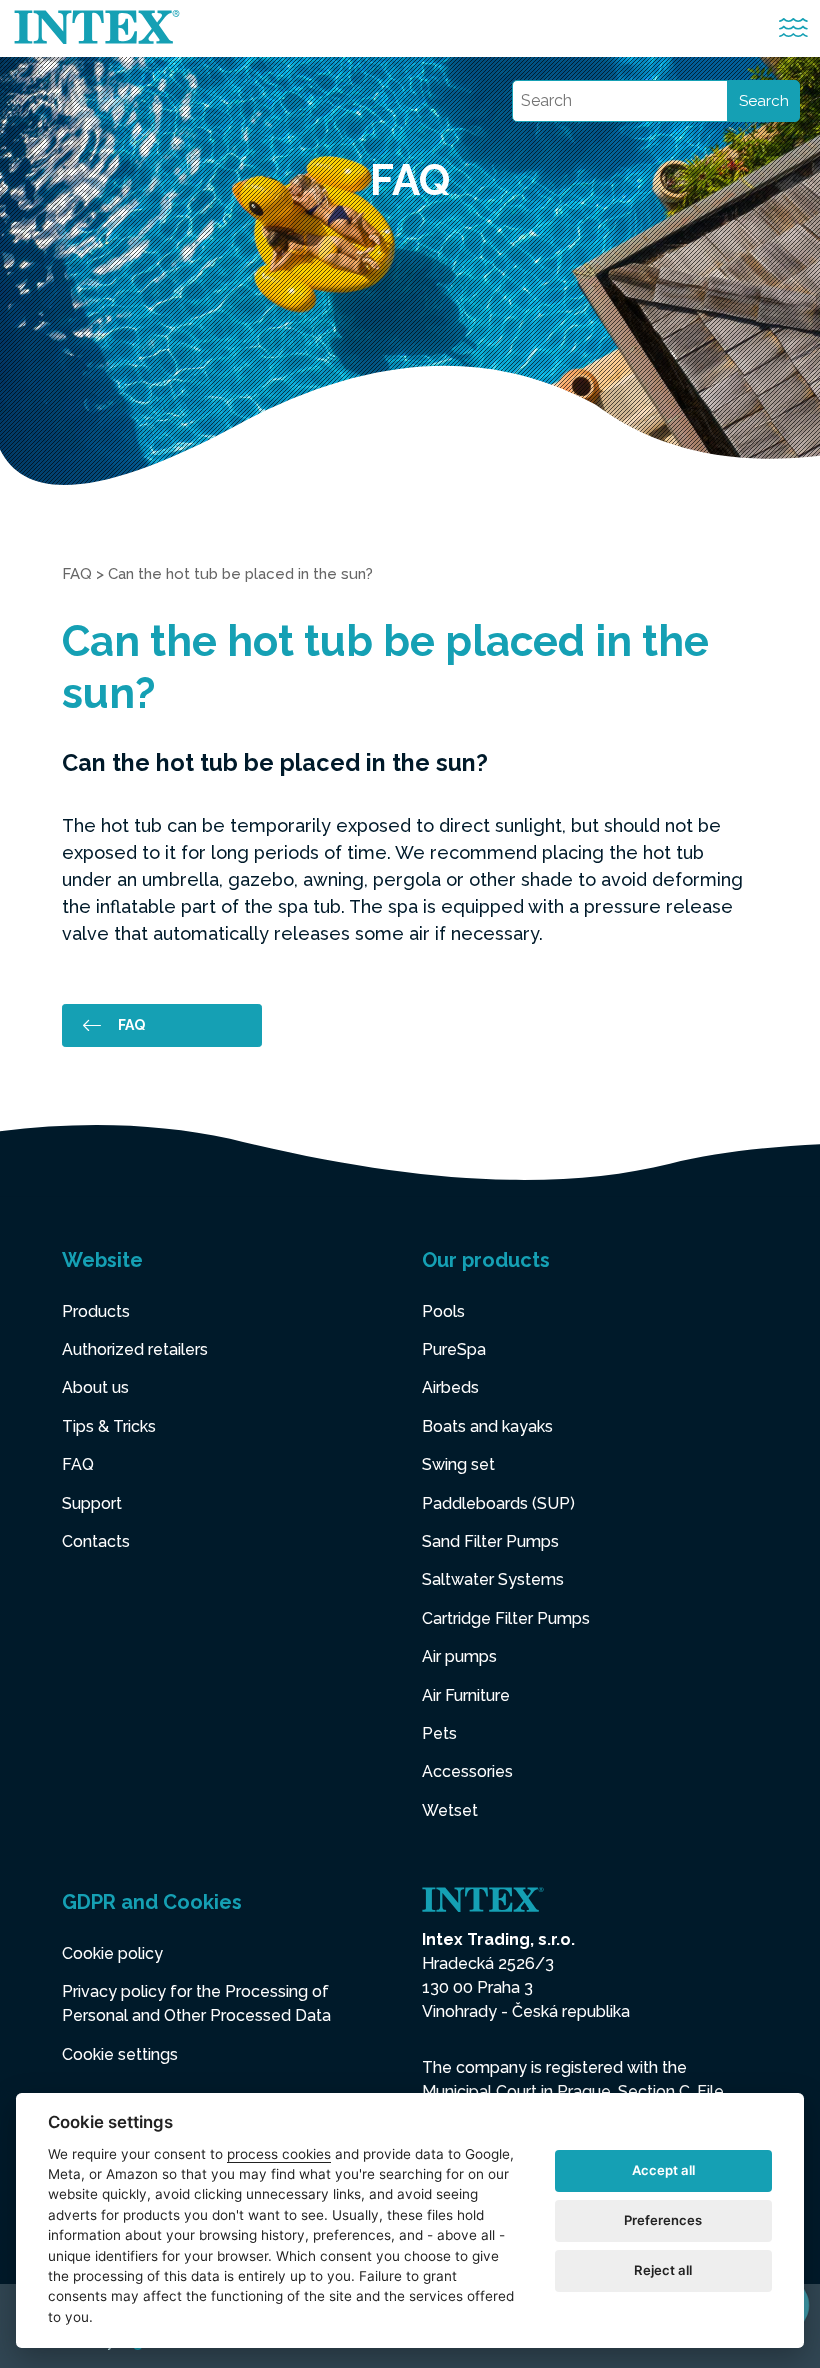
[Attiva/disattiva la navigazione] (793, 28)
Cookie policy (112, 1953)
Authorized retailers (135, 1349)
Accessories (467, 1771)
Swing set (458, 1464)
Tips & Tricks (109, 1426)
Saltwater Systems (493, 1579)
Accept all (663, 2170)
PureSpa (454, 1349)
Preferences (663, 2220)
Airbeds (450, 1387)
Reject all (663, 2270)
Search (764, 101)
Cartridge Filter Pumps (506, 1618)
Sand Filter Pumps (490, 1541)
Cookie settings (120, 2054)
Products (96, 1311)
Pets (439, 1733)
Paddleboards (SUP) (498, 1503)
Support (92, 1503)
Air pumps (459, 1656)
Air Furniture (466, 1695)
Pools (443, 1311)
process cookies (279, 2154)
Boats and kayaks (487, 1426)
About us (95, 1387)
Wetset (450, 1810)
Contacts (96, 1541)
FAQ (77, 574)
